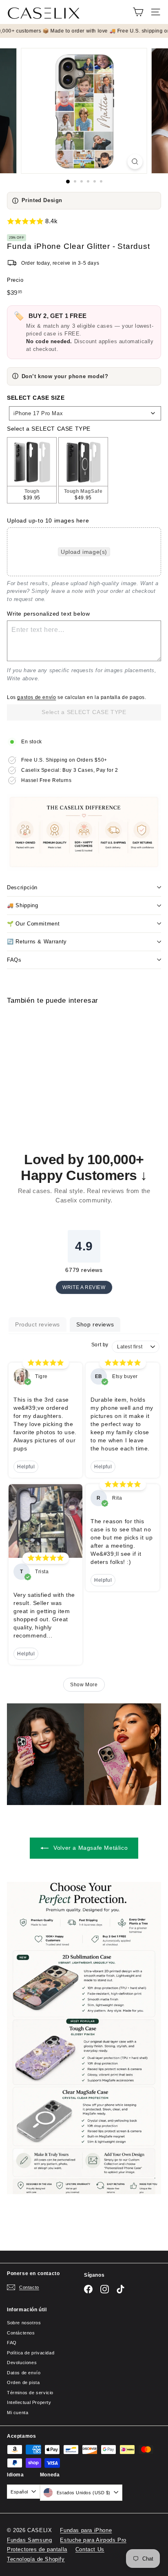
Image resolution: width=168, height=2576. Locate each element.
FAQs (14, 960)
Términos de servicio (30, 2393)
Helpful (26, 1467)
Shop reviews (95, 1324)
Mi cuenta (18, 2413)
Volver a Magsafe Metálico (90, 1848)
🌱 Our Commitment (33, 924)
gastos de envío (36, 697)
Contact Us (90, 2549)
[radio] (32, 470)
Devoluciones (22, 2363)
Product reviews (38, 1324)
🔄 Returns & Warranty (37, 942)
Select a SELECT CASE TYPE (49, 429)
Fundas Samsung (29, 2540)
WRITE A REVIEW (84, 1287)
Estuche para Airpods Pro (93, 2540)
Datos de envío (24, 2373)
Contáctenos (21, 2333)
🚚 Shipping (23, 905)
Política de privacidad (31, 2353)
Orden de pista (23, 2382)
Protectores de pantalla (37, 2549)
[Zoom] (135, 162)
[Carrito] (138, 12)
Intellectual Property (29, 2402)
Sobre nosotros (24, 2323)
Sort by (100, 1345)
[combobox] (85, 413)
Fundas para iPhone (86, 2530)
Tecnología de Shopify (36, 2559)
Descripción (22, 887)
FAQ (12, 2343)
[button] (84, 221)
